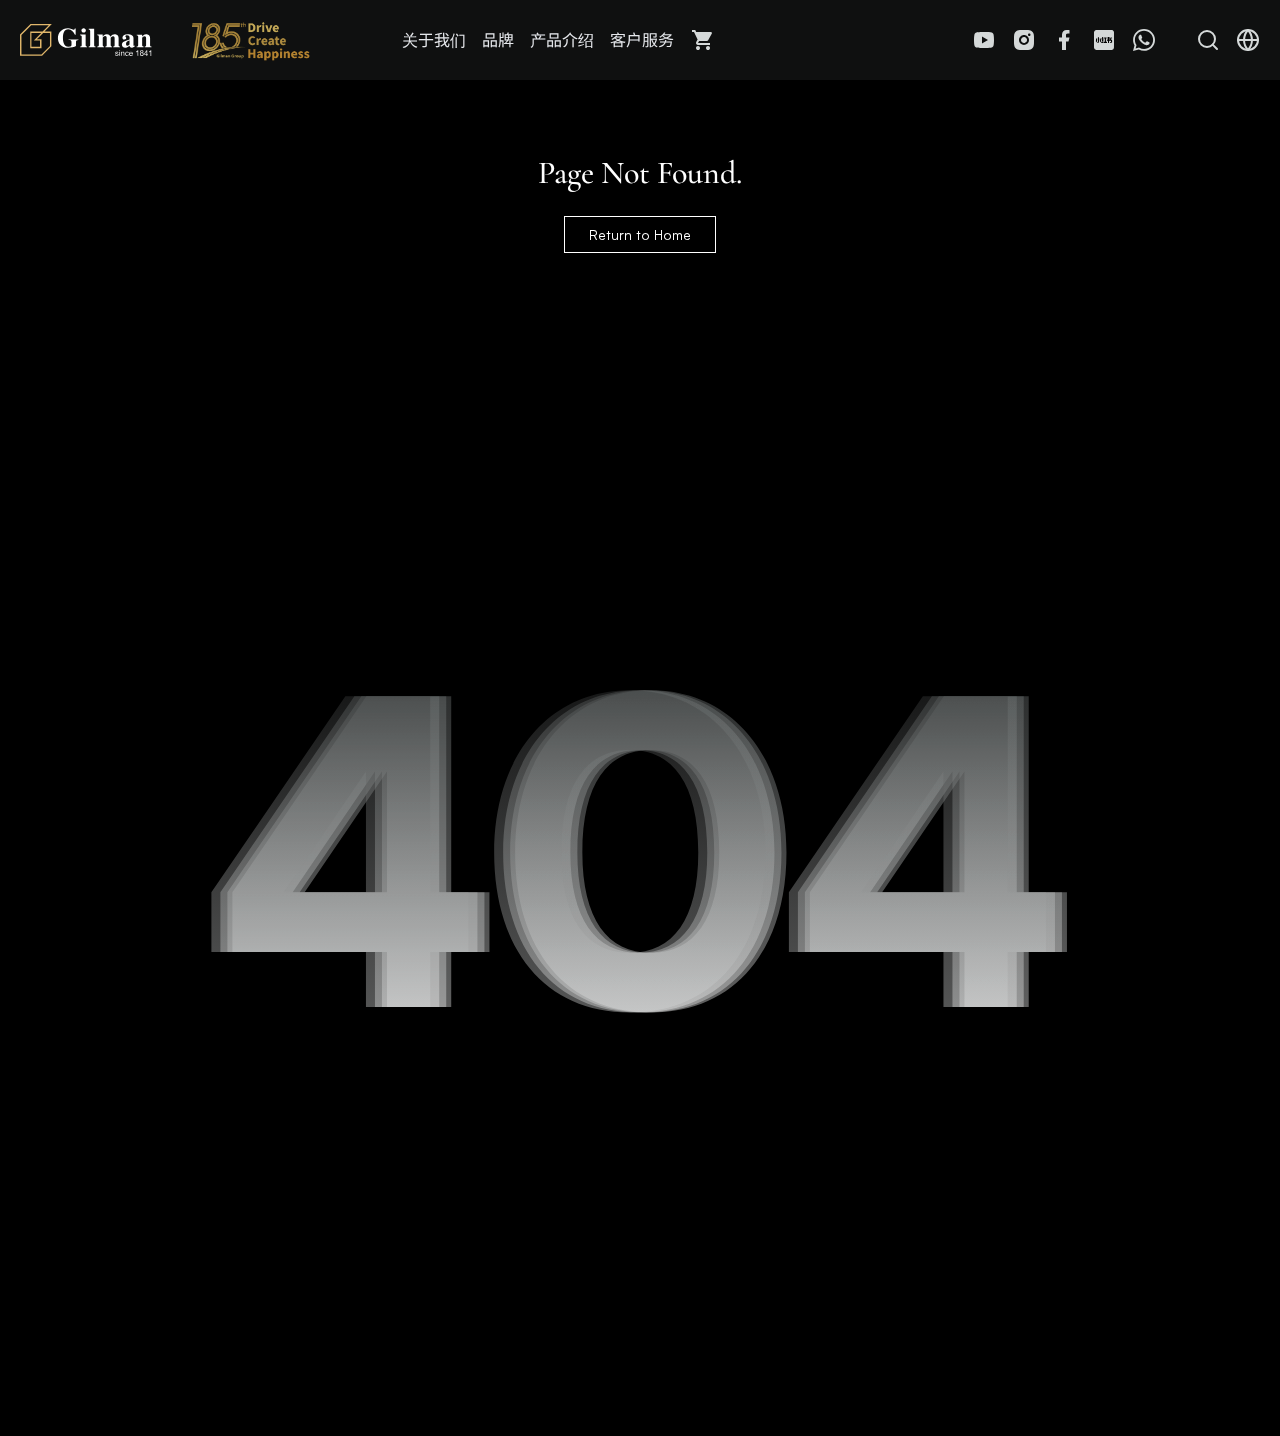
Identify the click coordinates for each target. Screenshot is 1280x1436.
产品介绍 (562, 40)
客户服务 (642, 40)
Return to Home (640, 234)
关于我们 (434, 40)
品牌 (498, 40)
